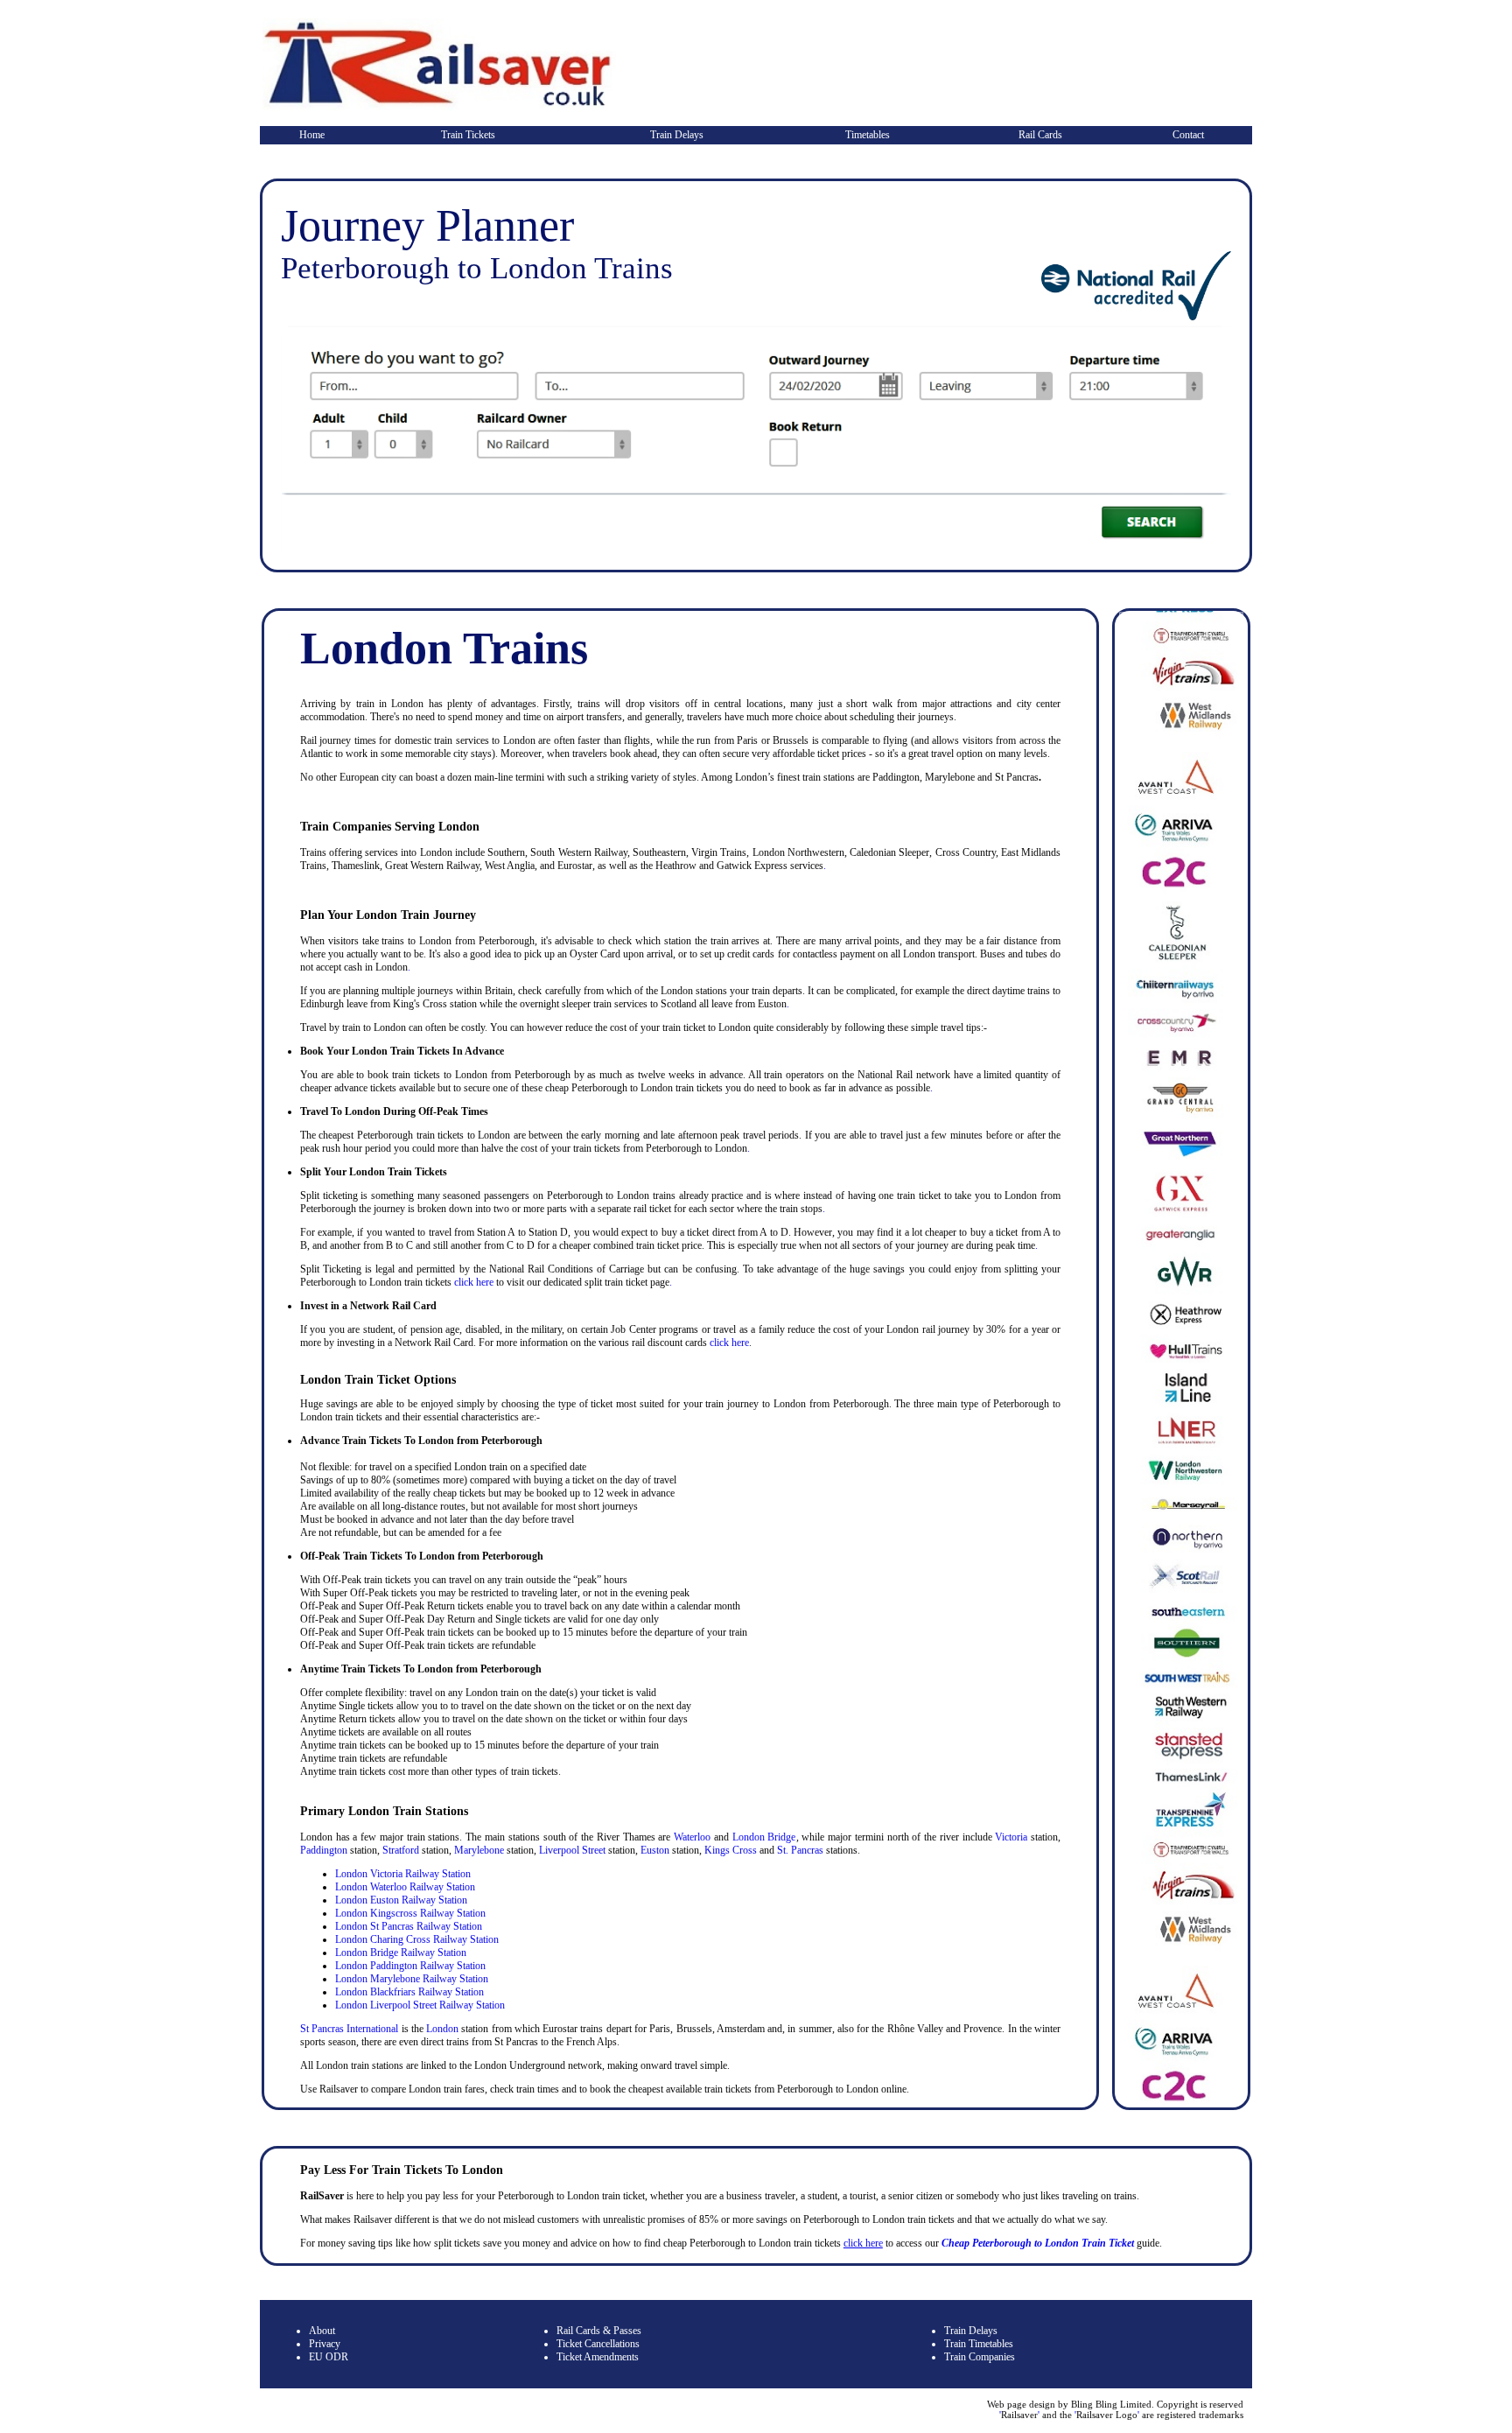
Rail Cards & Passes (599, 2331)
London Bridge (764, 1837)
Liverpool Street (572, 1850)
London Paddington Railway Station (410, 1966)
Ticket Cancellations (598, 2344)
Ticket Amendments (598, 2357)
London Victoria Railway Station (403, 1874)
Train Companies (980, 2357)
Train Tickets (468, 135)
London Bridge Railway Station (401, 1953)
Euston (655, 1850)
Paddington (324, 1850)
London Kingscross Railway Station (410, 1913)
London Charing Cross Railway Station (417, 1939)
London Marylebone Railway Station (412, 1979)
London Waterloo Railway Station (405, 1887)
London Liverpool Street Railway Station (420, 2005)
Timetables (868, 135)
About (322, 2331)
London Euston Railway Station (401, 1900)
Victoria (1011, 1837)
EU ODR (329, 2357)
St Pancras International (350, 2029)
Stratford (401, 1850)
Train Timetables (979, 2344)
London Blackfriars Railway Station (409, 1992)
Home (312, 135)
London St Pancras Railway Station (409, 1926)
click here (474, 1282)
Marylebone (479, 1850)
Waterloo (692, 1837)
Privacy (325, 2344)
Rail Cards (1040, 135)
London (441, 2029)
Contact (1188, 135)
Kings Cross (731, 1850)
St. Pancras (800, 1850)
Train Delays (677, 135)
